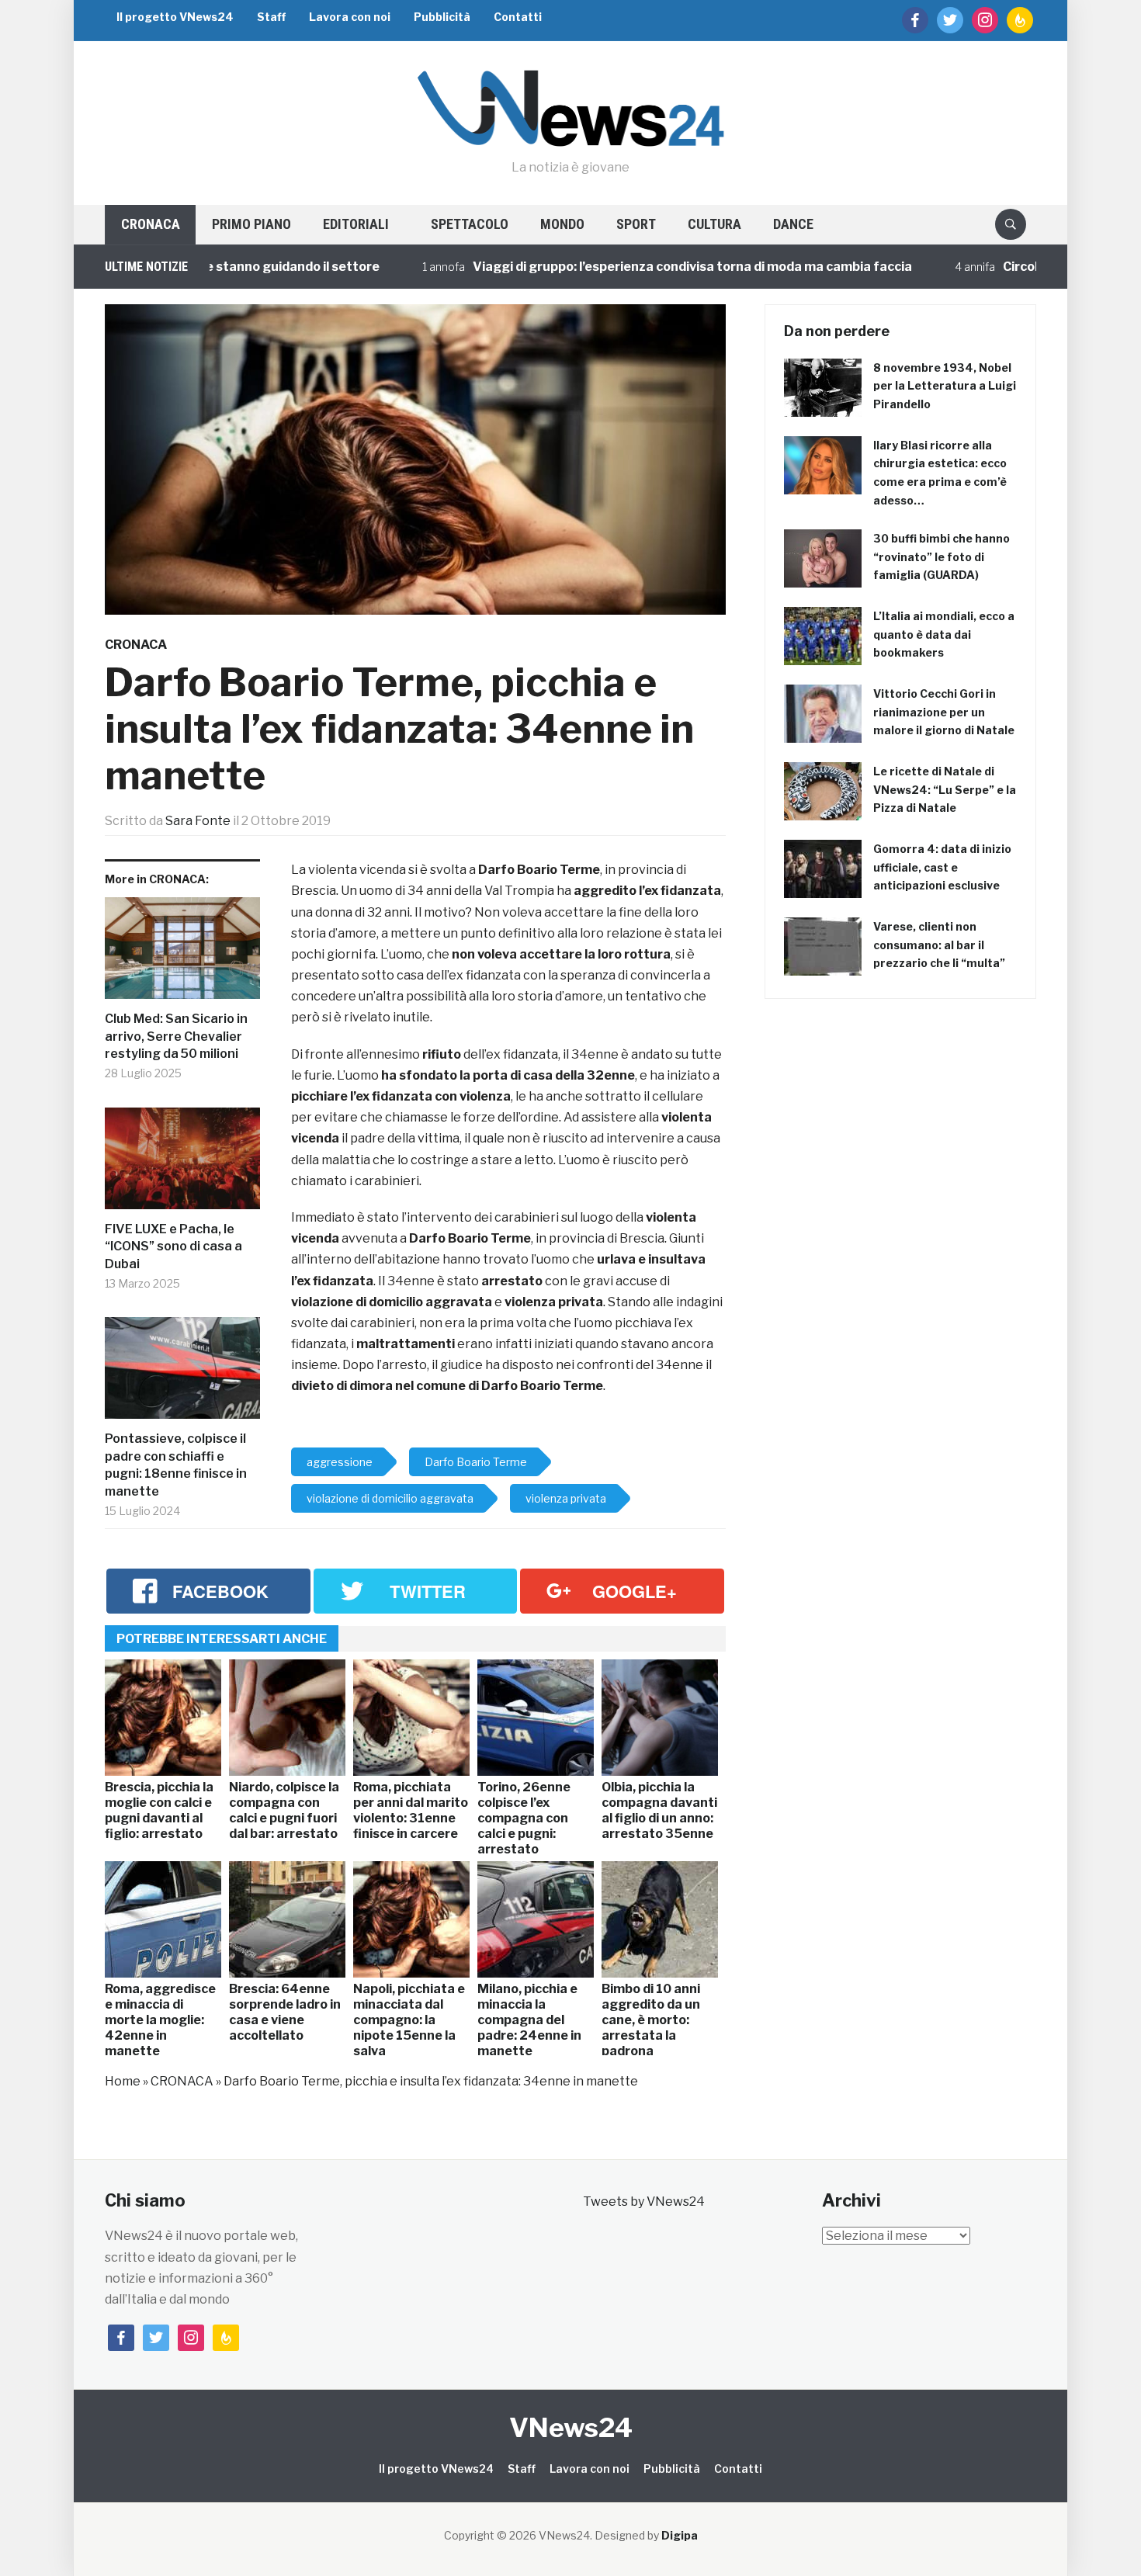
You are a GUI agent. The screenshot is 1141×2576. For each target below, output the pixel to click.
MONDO (562, 224)
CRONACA (151, 224)
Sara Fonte (198, 821)
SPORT (636, 224)
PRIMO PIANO (251, 224)
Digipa (680, 2535)
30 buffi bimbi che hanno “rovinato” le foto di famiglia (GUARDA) (942, 557)
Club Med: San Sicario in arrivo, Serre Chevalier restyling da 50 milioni (176, 1036)
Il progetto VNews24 (175, 17)
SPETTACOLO (470, 224)
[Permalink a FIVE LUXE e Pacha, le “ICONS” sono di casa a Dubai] (182, 1165)
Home (123, 2081)
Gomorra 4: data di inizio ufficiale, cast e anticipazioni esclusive (942, 867)
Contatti (518, 17)
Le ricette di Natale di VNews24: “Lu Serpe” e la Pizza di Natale (945, 790)
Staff (271, 17)
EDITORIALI (356, 224)
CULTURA (714, 224)
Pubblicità (442, 17)
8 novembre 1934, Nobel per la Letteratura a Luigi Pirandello (945, 386)
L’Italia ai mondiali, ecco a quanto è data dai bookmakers (944, 634)
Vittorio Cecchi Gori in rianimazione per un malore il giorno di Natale (944, 712)
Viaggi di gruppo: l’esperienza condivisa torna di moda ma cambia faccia (623, 267)
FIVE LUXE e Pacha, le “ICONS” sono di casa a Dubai (173, 1246)
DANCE (793, 224)
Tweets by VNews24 (644, 2202)
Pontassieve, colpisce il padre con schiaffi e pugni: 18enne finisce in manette (176, 1465)
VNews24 (571, 2427)
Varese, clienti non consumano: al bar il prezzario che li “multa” (939, 945)
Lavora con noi (350, 17)
